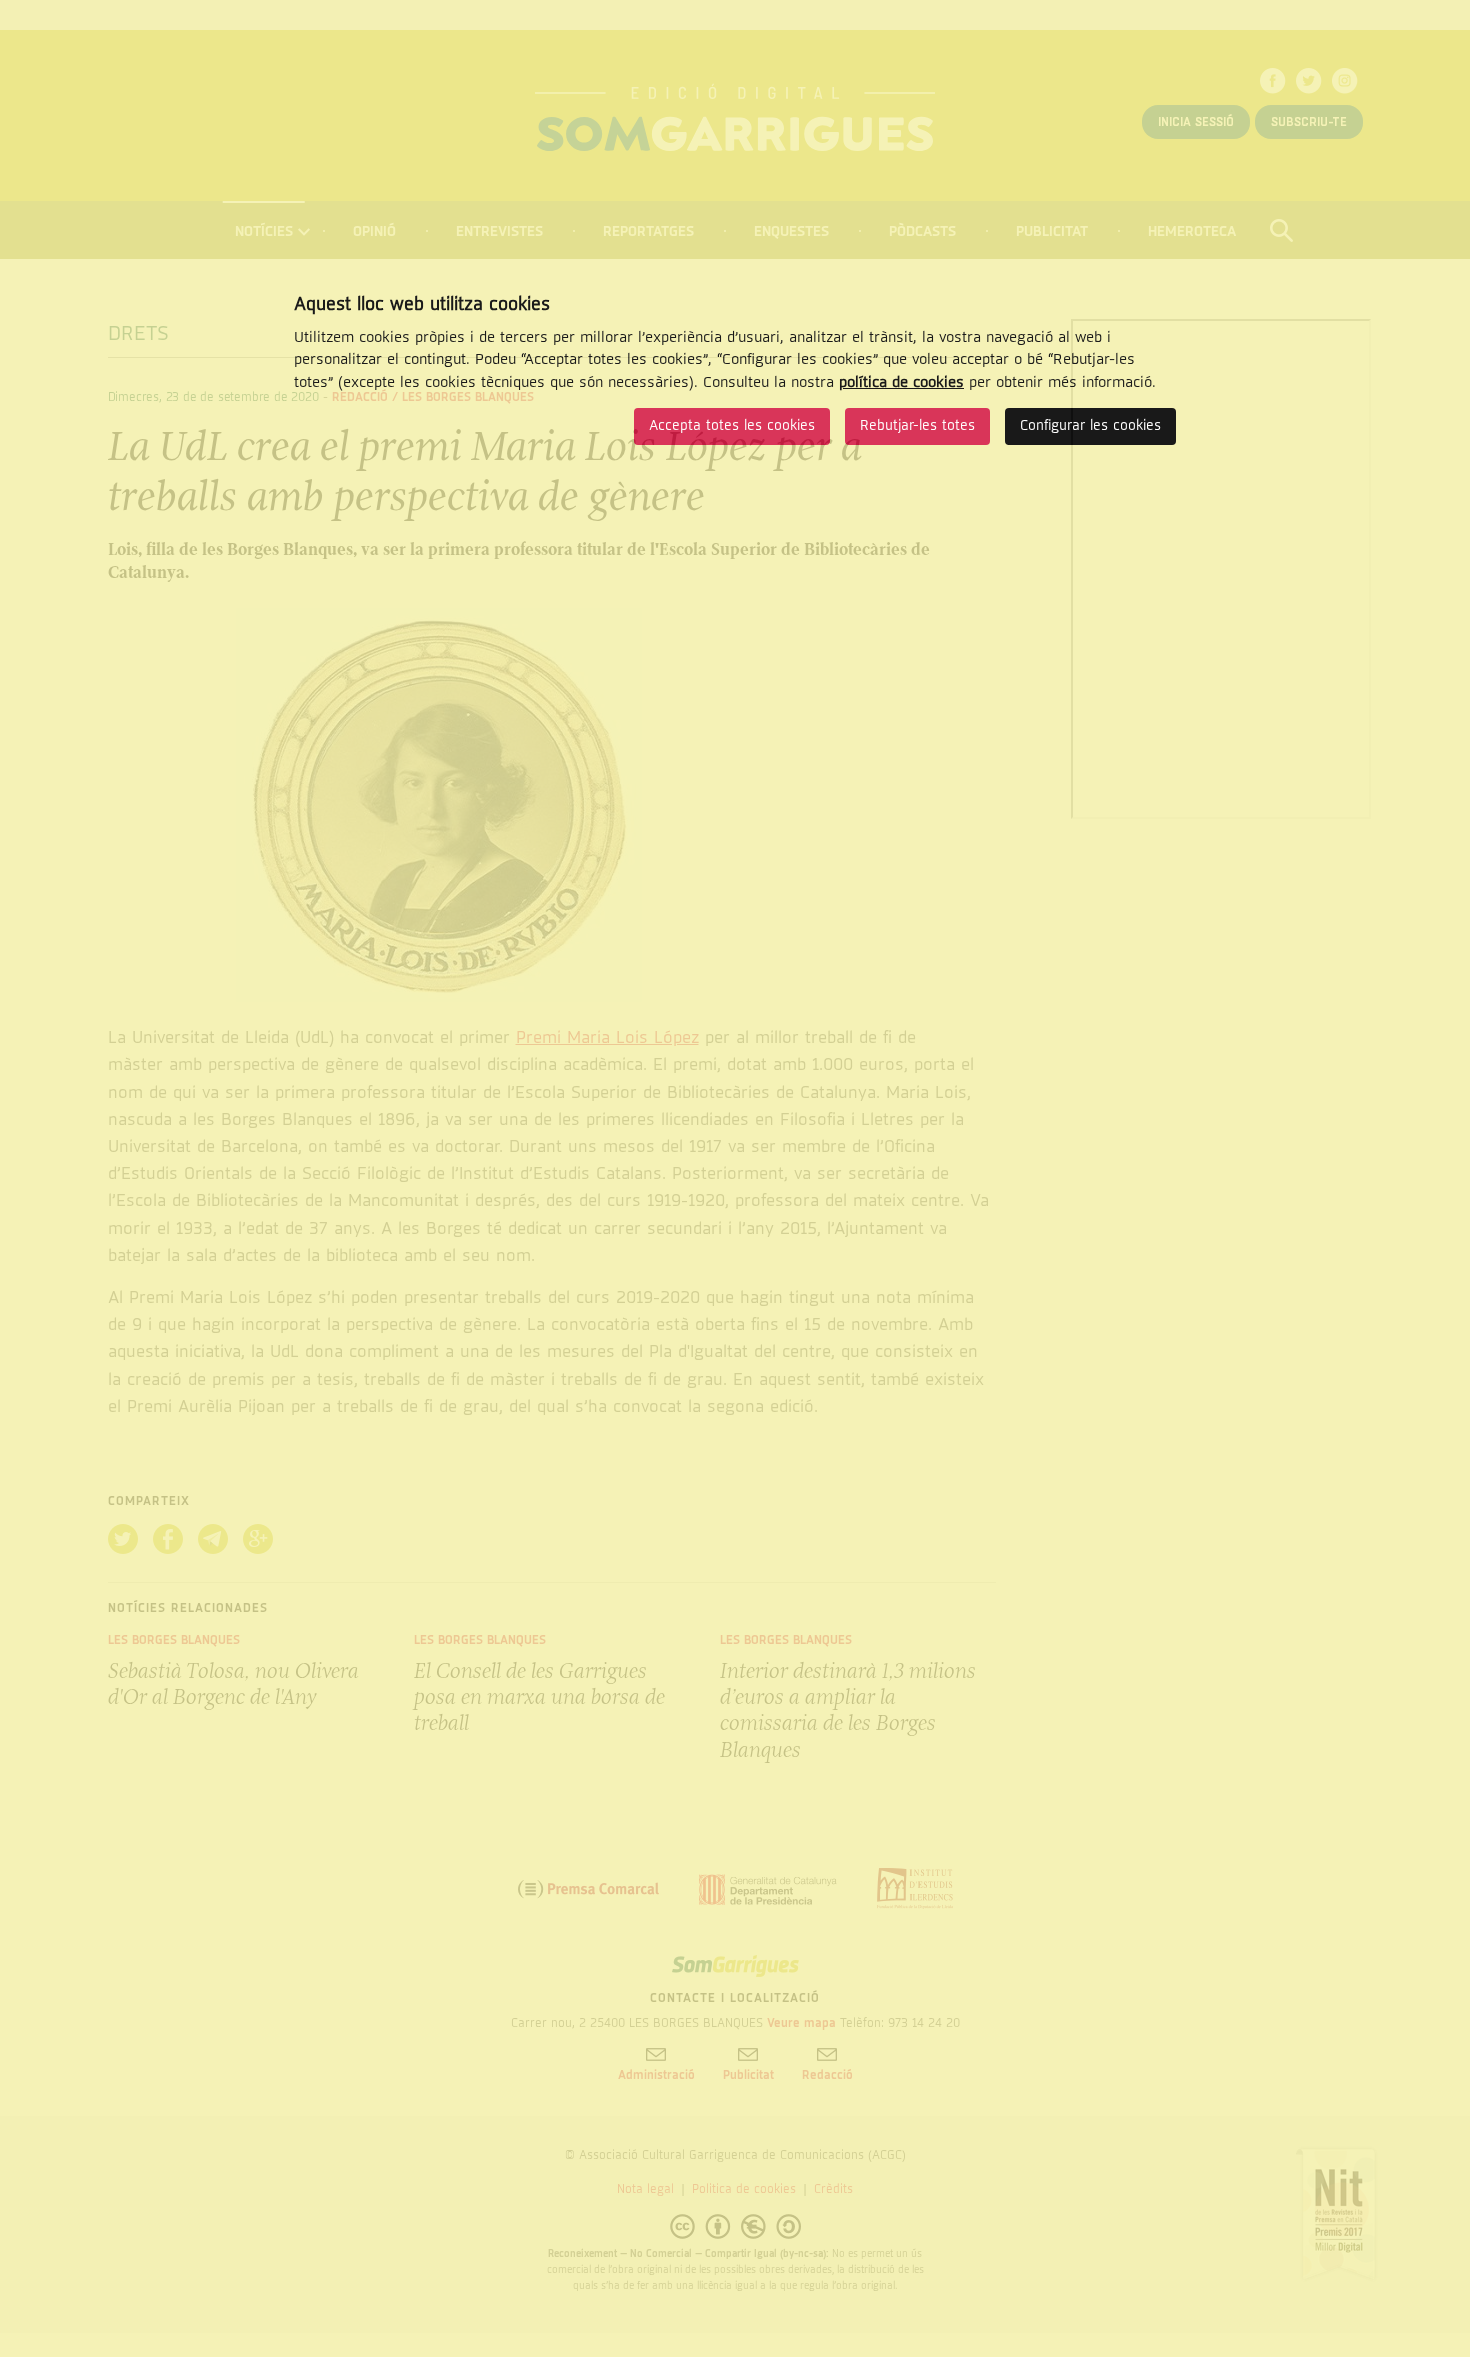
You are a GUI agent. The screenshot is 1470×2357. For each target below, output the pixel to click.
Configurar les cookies (1090, 425)
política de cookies (901, 382)
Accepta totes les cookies (732, 425)
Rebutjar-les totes (917, 425)
